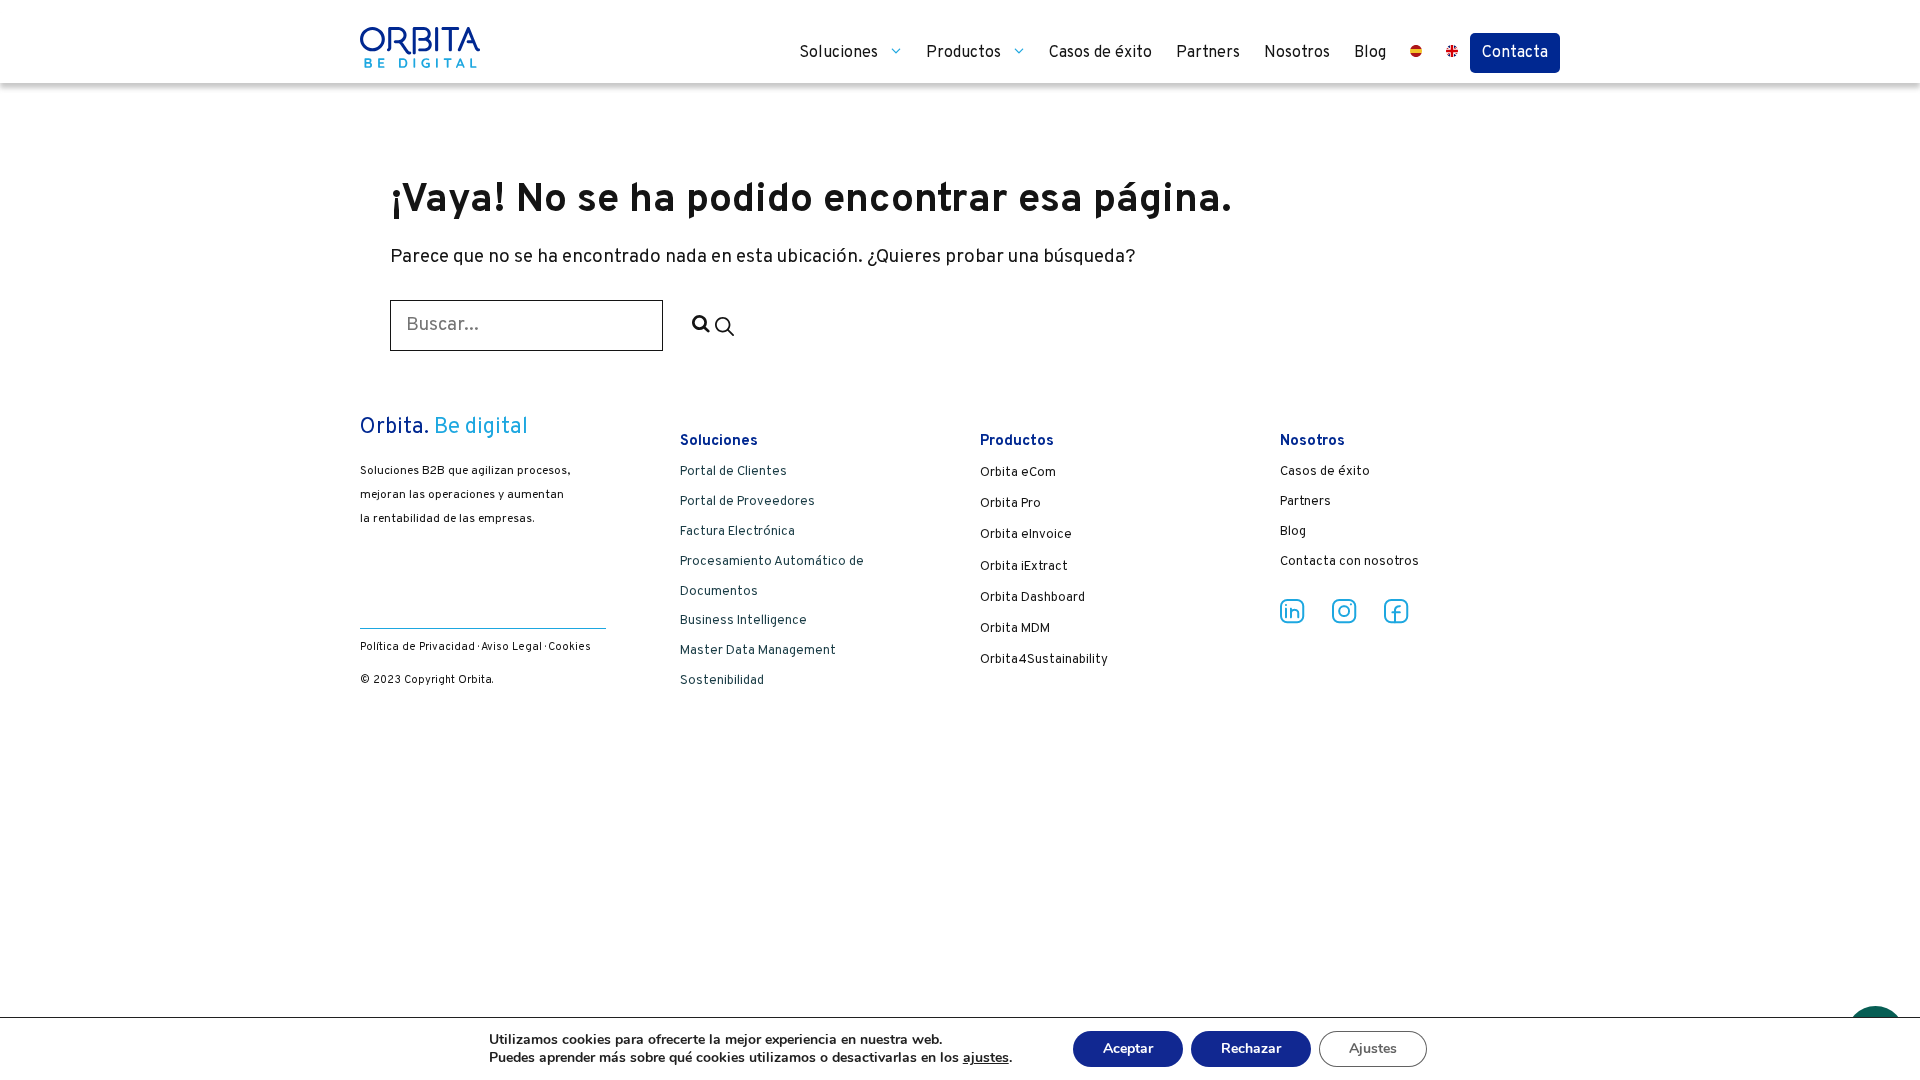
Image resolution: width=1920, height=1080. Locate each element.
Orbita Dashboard (1032, 598)
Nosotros (1297, 53)
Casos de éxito (1100, 53)
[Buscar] (711, 325)
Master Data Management (758, 651)
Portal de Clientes (733, 472)
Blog (1370, 53)
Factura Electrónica (737, 532)
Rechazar (1251, 1048)
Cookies (569, 647)
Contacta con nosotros (1349, 562)
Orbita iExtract (1024, 567)
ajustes (986, 1058)
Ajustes (1373, 1048)
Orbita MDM (1015, 629)
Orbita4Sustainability (1044, 660)
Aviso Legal (511, 647)
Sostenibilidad (722, 681)
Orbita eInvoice (1026, 535)
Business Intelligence (743, 621)
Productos (963, 53)
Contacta (1515, 53)
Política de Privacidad (417, 647)
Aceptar (1128, 1048)
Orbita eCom (1018, 473)
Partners (1208, 53)
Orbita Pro (1010, 504)
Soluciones (838, 53)
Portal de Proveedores (747, 502)
